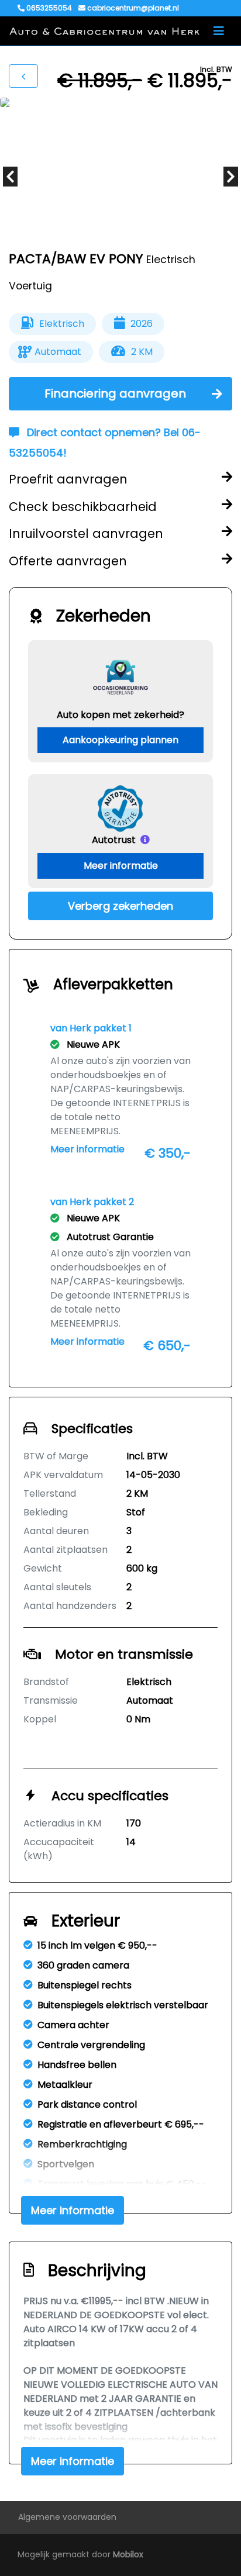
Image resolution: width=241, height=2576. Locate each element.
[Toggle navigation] (219, 31)
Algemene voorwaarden (67, 2517)
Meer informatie (121, 866)
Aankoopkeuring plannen (120, 740)
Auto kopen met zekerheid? (120, 715)
